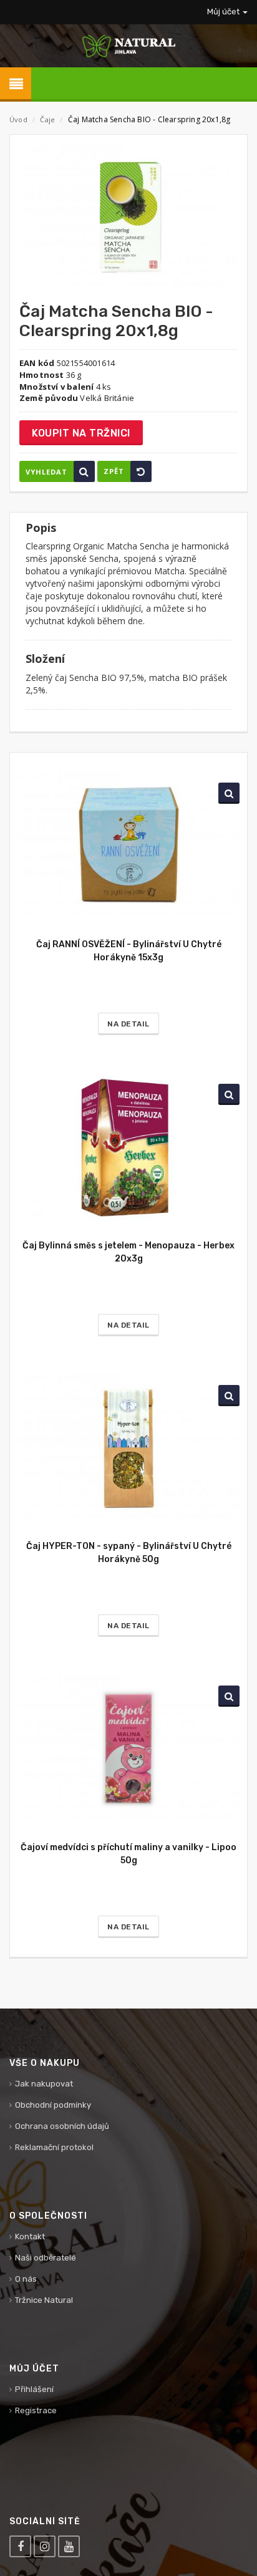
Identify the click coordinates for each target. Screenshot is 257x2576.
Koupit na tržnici (81, 433)
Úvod (18, 119)
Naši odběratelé (46, 2258)
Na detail (128, 1024)
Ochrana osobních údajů (62, 2126)
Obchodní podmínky (53, 2105)
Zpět (114, 471)
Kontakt (30, 2236)
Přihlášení (34, 2389)
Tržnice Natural (44, 2300)
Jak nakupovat (44, 2084)
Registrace (36, 2410)
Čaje (48, 119)
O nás (26, 2279)
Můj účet (224, 12)
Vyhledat (46, 472)
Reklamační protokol (54, 2147)
